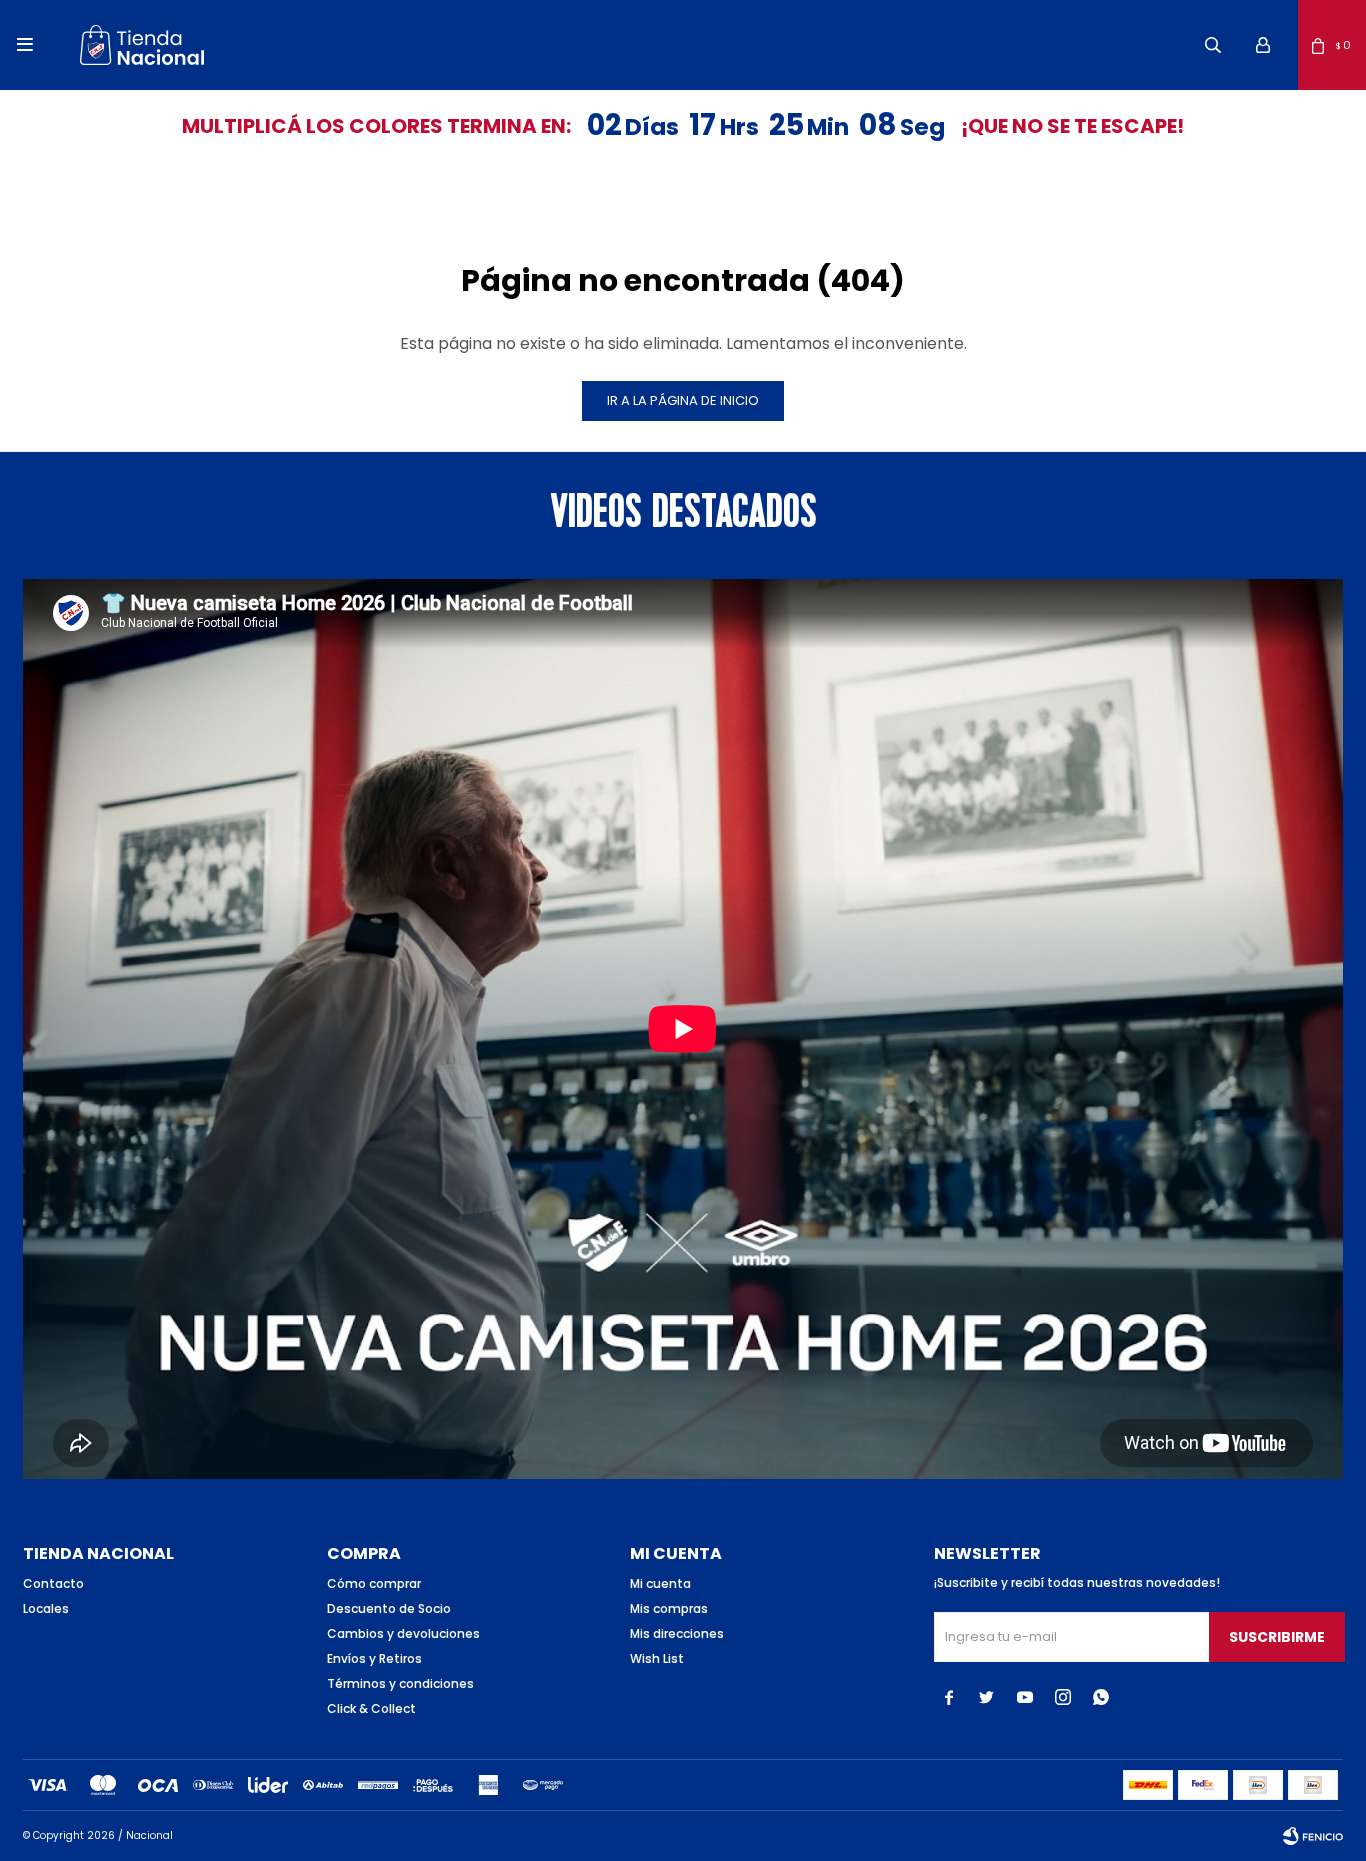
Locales (46, 1608)
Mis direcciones (677, 1633)
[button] (1213, 45)
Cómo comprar (374, 1583)
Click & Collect (371, 1708)
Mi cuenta (660, 1583)
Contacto (53, 1583)
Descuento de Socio (389, 1608)
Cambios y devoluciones (403, 1633)
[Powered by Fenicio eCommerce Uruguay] (1313, 1836)
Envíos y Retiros (374, 1658)
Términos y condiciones (400, 1683)
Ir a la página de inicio (683, 400)
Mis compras (669, 1608)
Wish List (657, 1658)
